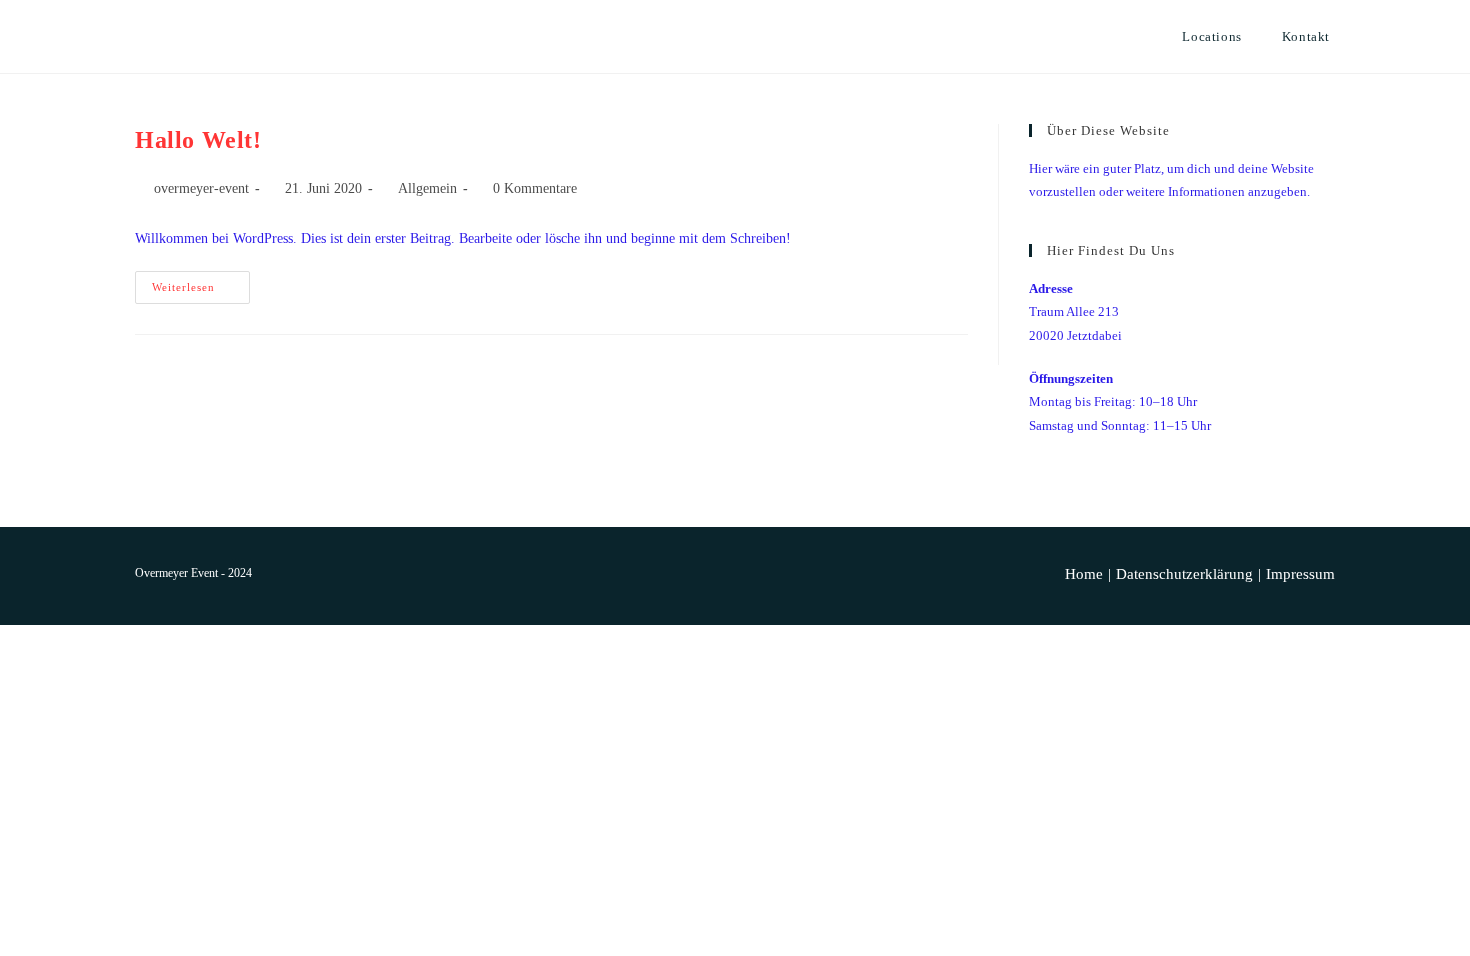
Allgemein (427, 188)
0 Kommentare (535, 188)
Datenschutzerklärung (1184, 574)
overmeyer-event (201, 188)
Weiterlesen (201, 292)
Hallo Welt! (198, 140)
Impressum (1300, 574)
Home (1084, 574)
